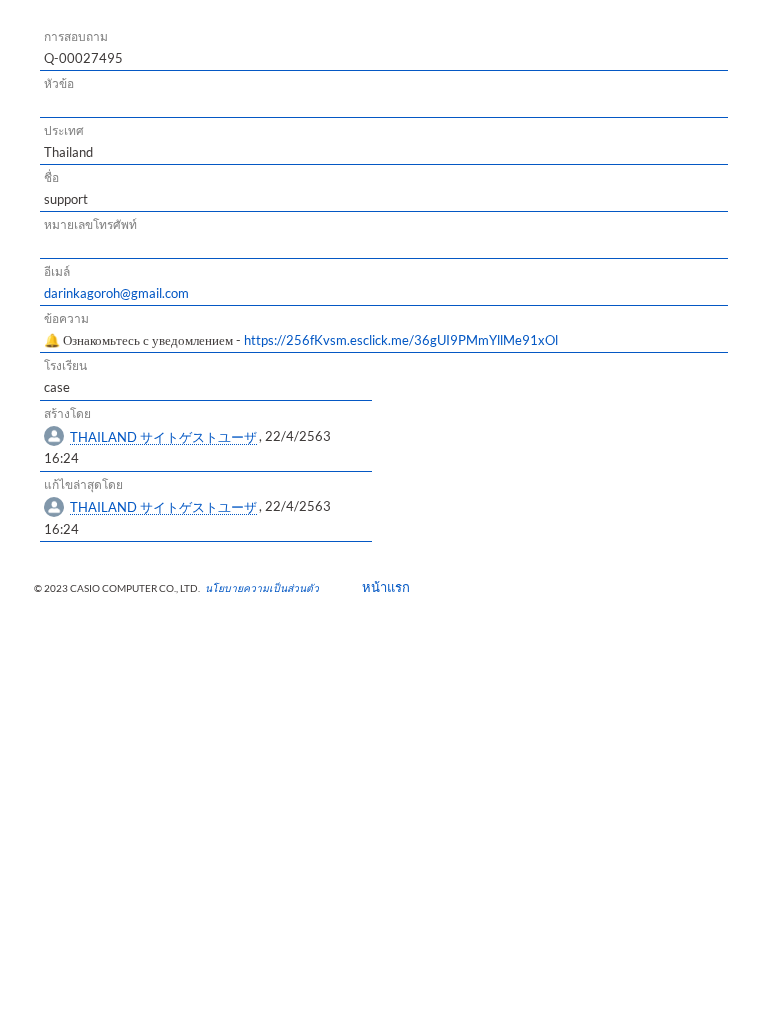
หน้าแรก (379, 587)
